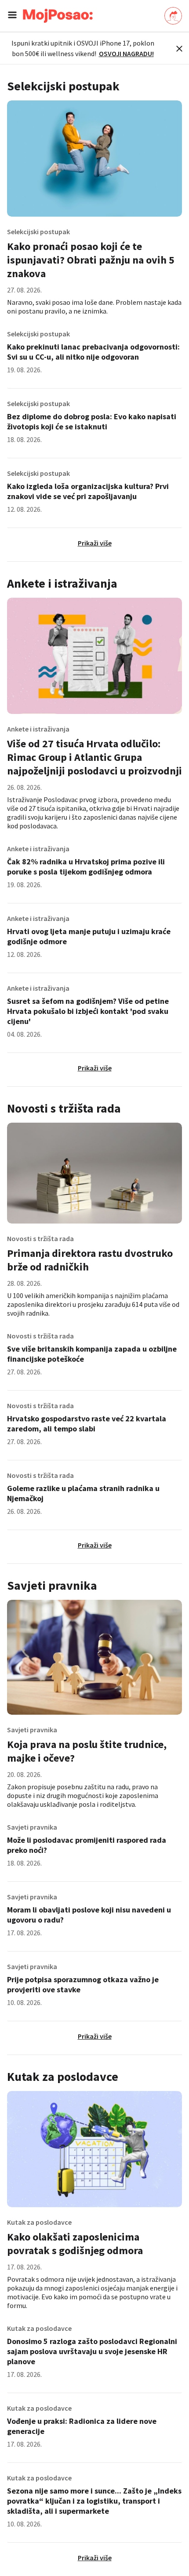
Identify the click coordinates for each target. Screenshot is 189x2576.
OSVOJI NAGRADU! (126, 54)
